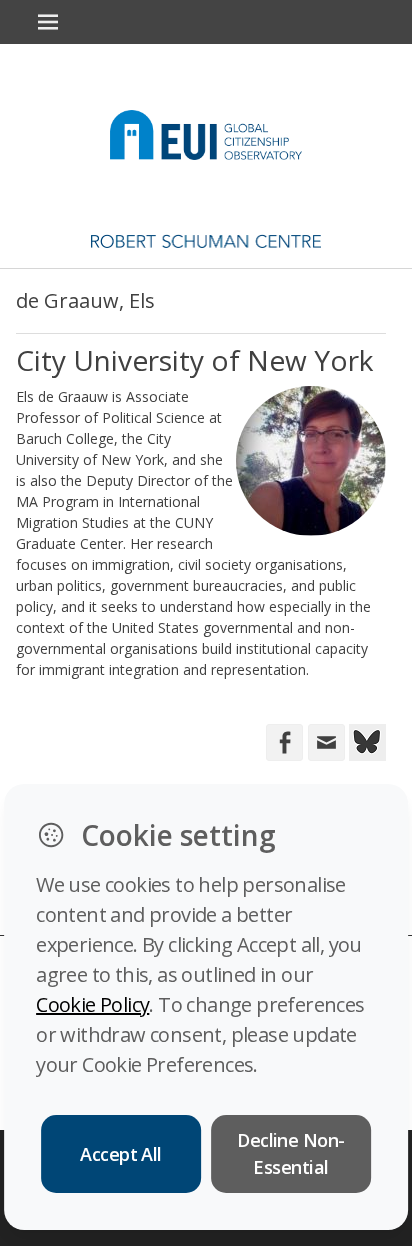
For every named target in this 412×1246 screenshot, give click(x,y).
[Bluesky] (365, 740)
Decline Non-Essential (291, 1153)
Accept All (121, 1154)
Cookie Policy (92, 1004)
